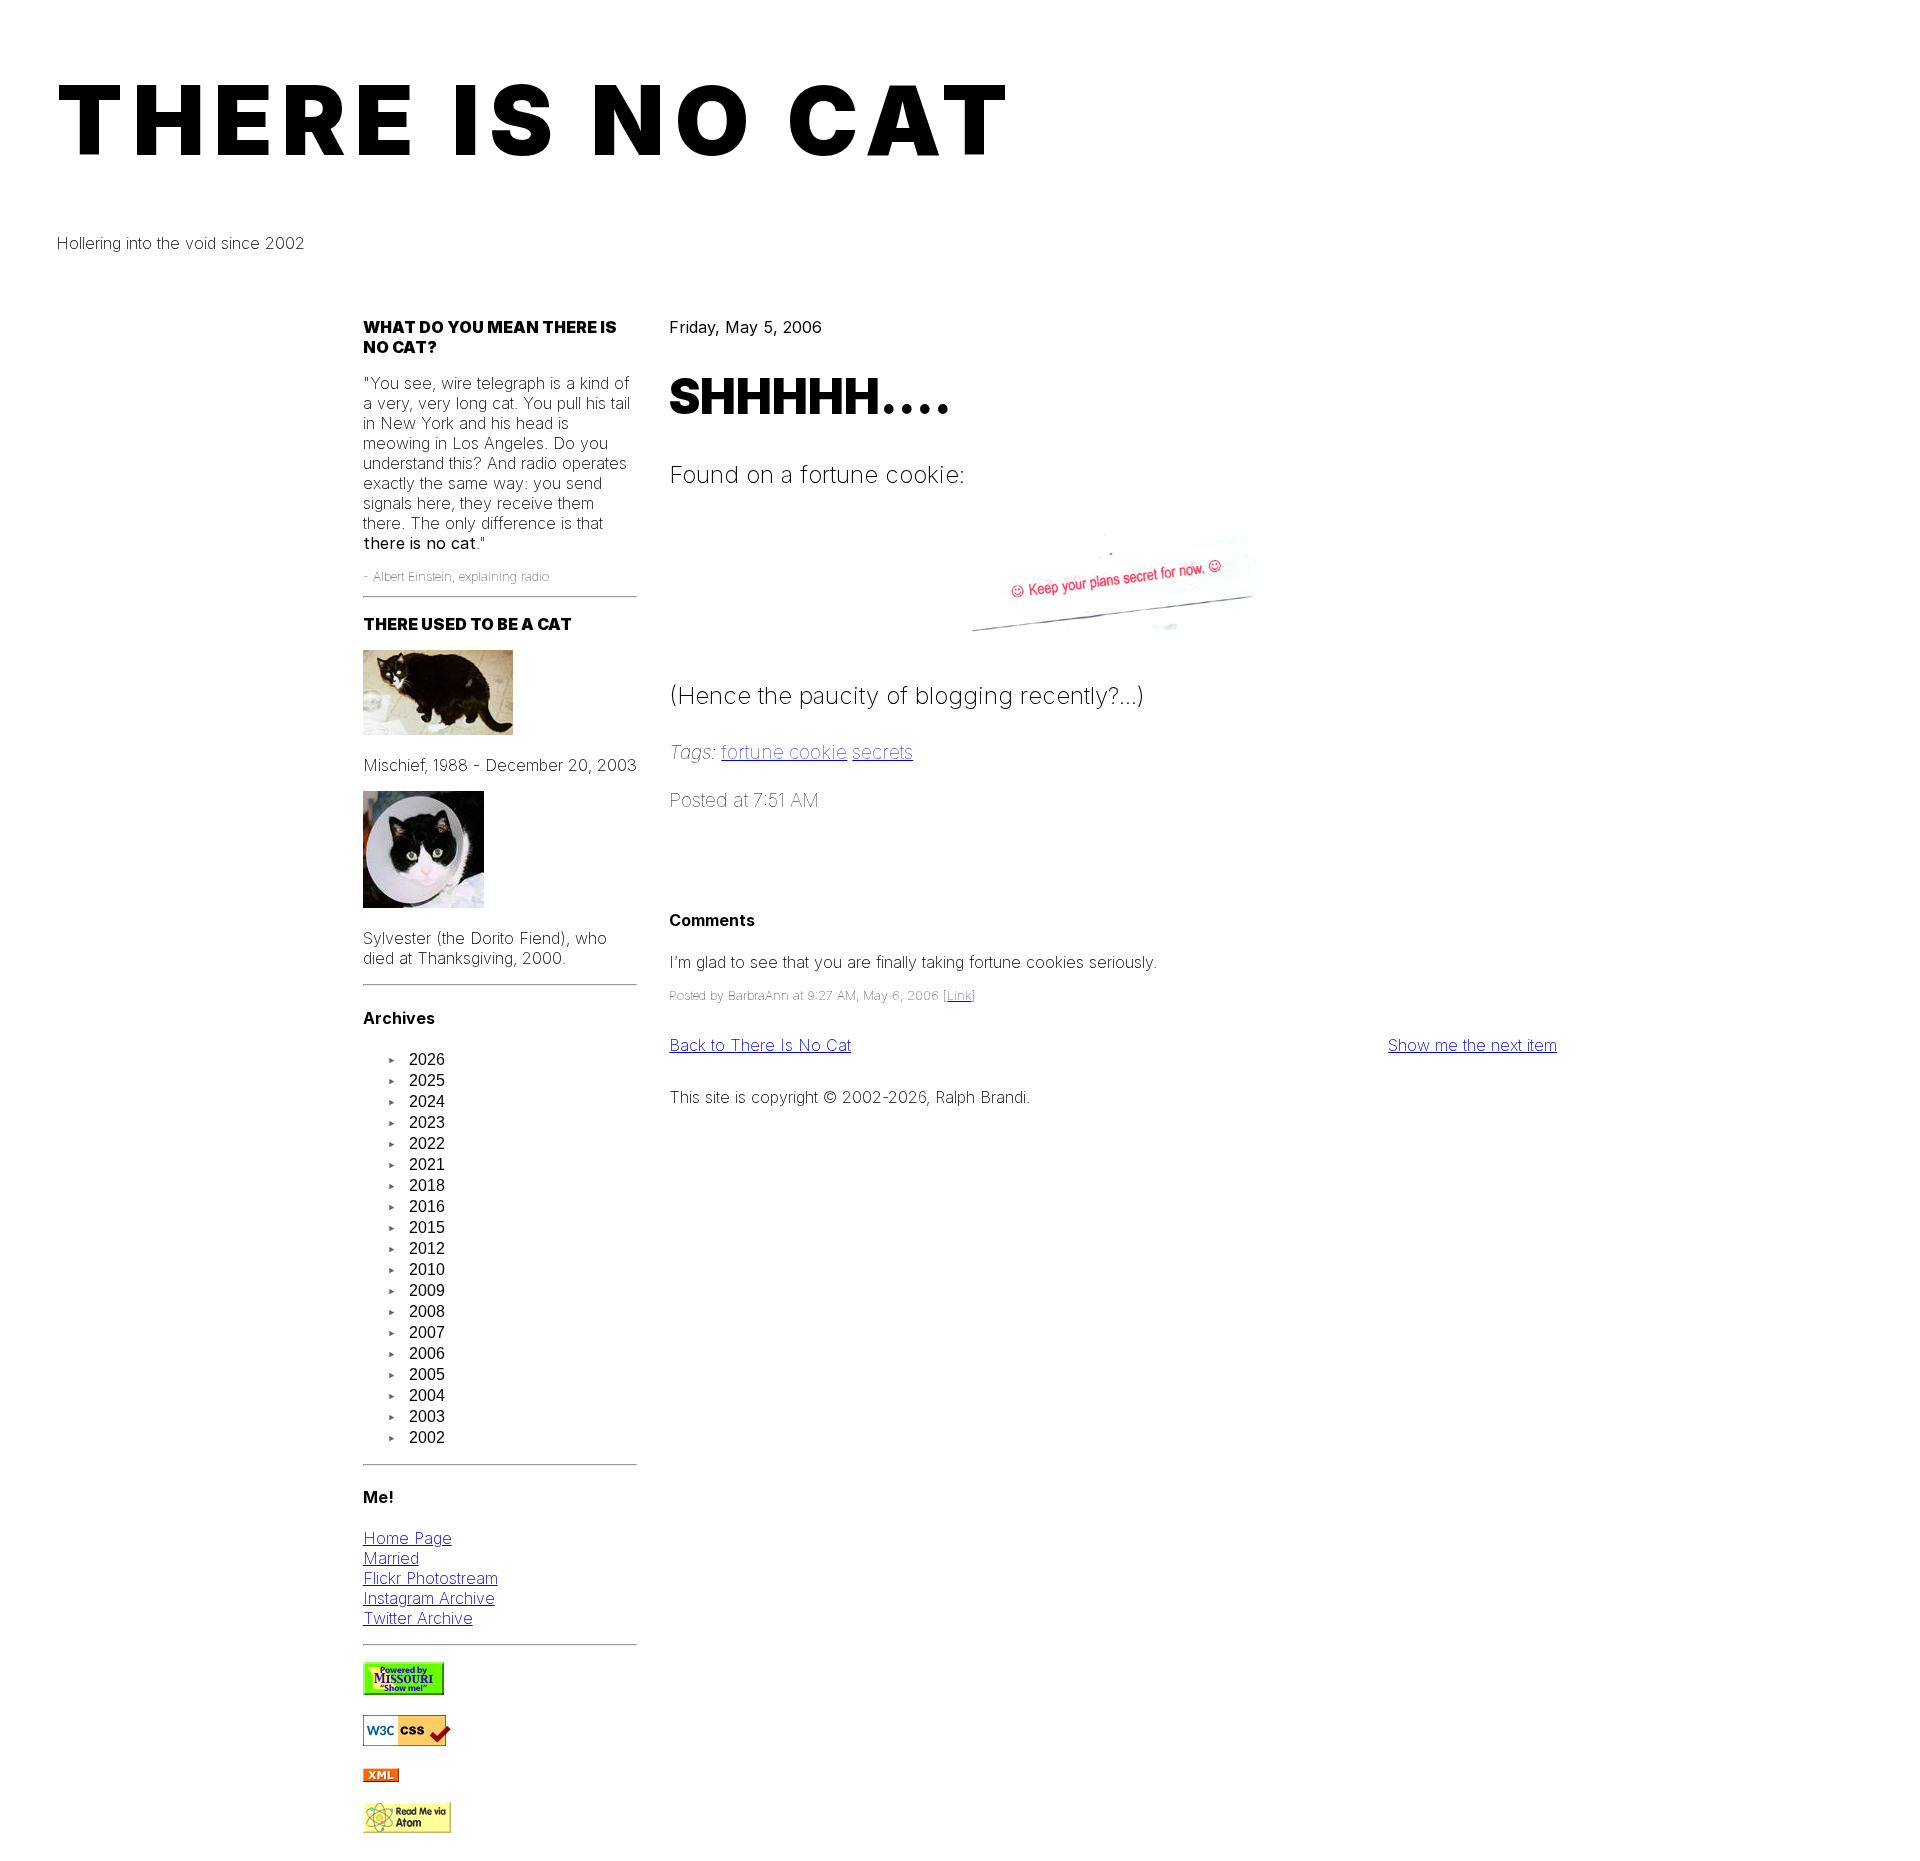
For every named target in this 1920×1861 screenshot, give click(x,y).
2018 (427, 1185)
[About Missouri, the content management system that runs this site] (403, 1689)
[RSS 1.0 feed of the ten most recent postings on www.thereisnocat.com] (381, 1776)
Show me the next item (1472, 1045)
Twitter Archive (418, 1618)
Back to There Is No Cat (760, 1045)
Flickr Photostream (430, 1578)
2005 (427, 1374)
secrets (882, 752)
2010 (427, 1269)
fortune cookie (784, 752)
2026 (427, 1059)
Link (959, 995)
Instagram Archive (429, 1598)
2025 (427, 1080)
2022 (427, 1143)
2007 (427, 1332)
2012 (427, 1248)
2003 (427, 1416)
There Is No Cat (537, 120)
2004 (427, 1395)
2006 (427, 1353)
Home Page (407, 1538)
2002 (427, 1437)
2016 (427, 1206)
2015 (427, 1227)
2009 (427, 1290)
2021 (427, 1164)
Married (391, 1558)
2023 (427, 1122)
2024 (427, 1101)
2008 (427, 1311)
